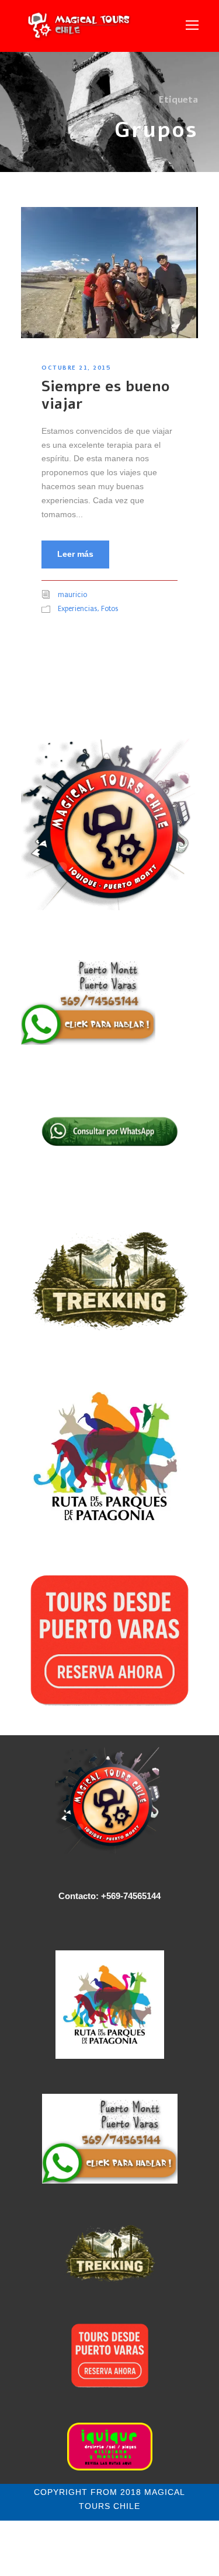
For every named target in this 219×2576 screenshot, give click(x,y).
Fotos (109, 609)
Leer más (75, 554)
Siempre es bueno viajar (106, 395)
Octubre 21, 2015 (76, 367)
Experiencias (77, 609)
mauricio (72, 595)
